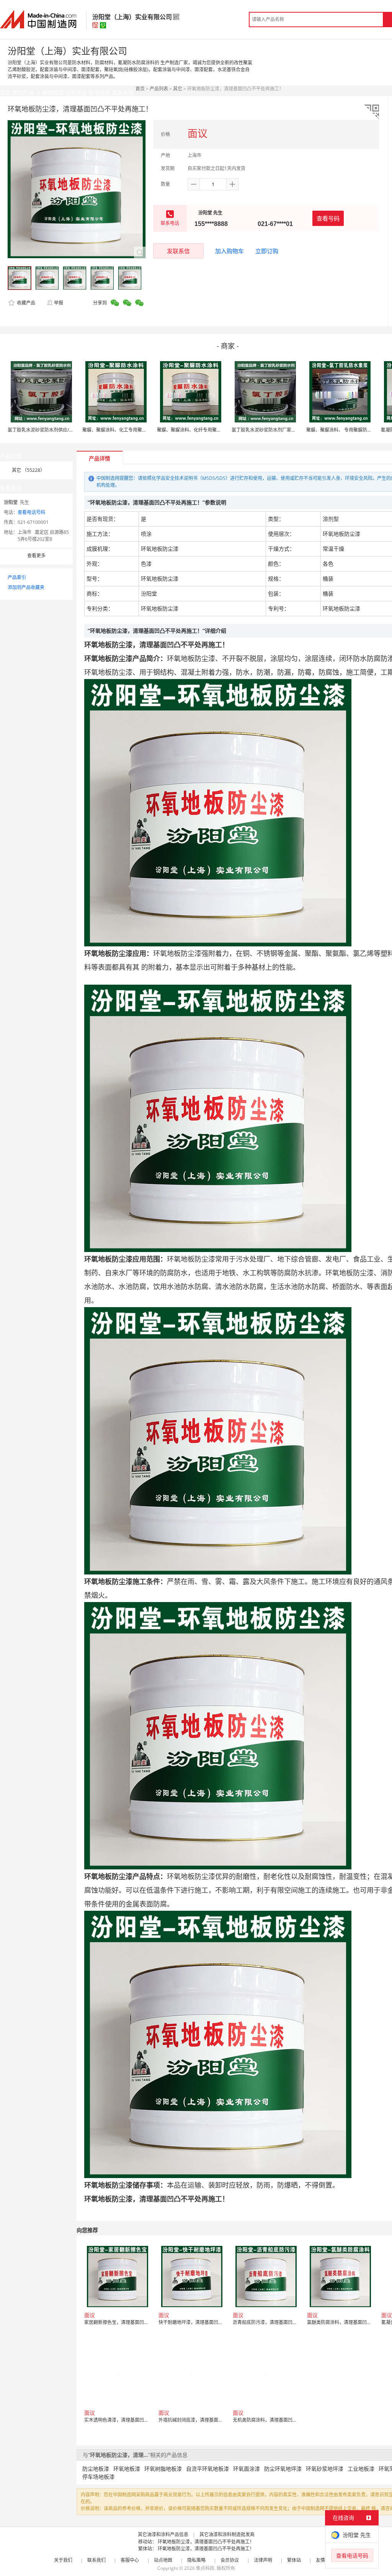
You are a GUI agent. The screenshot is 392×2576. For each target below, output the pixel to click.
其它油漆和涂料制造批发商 (227, 2534)
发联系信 (178, 251)
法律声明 (263, 2560)
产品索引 (17, 577)
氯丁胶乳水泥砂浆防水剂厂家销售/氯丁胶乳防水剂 (283, 430)
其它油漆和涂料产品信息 (163, 2534)
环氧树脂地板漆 (163, 2469)
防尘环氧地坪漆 (283, 2469)
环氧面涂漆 (247, 2469)
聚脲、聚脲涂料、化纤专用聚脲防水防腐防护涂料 (207, 430)
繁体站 (294, 2560)
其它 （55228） (28, 470)
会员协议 (230, 2560)
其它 (178, 89)
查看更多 (36, 556)
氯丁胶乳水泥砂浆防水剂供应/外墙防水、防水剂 (57, 430)
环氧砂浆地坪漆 (325, 2469)
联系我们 (96, 2560)
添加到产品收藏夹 (26, 587)
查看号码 (328, 218)
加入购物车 (229, 251)
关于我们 (63, 2560)
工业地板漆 (361, 2469)
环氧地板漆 (127, 2469)
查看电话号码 (31, 512)
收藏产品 (25, 303)
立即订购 (267, 251)
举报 (59, 303)
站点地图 (163, 2560)
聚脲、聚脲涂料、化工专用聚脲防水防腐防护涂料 (133, 430)
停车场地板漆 (98, 2477)
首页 (140, 89)
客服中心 (130, 2560)
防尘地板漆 (96, 2469)
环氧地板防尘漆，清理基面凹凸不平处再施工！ (206, 2542)
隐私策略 (196, 2560)
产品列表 (159, 89)
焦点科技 (205, 2568)
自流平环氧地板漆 (207, 2469)
